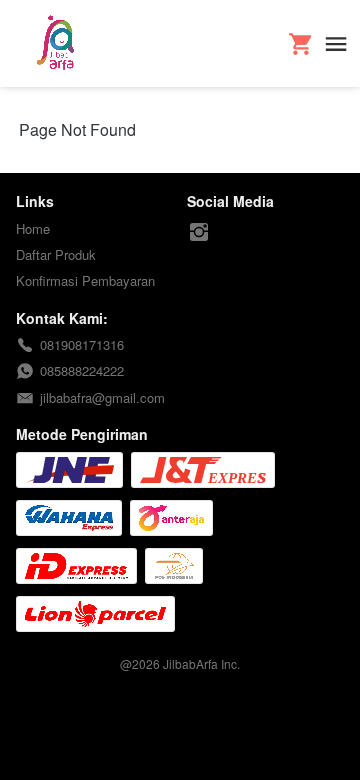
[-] (199, 232)
